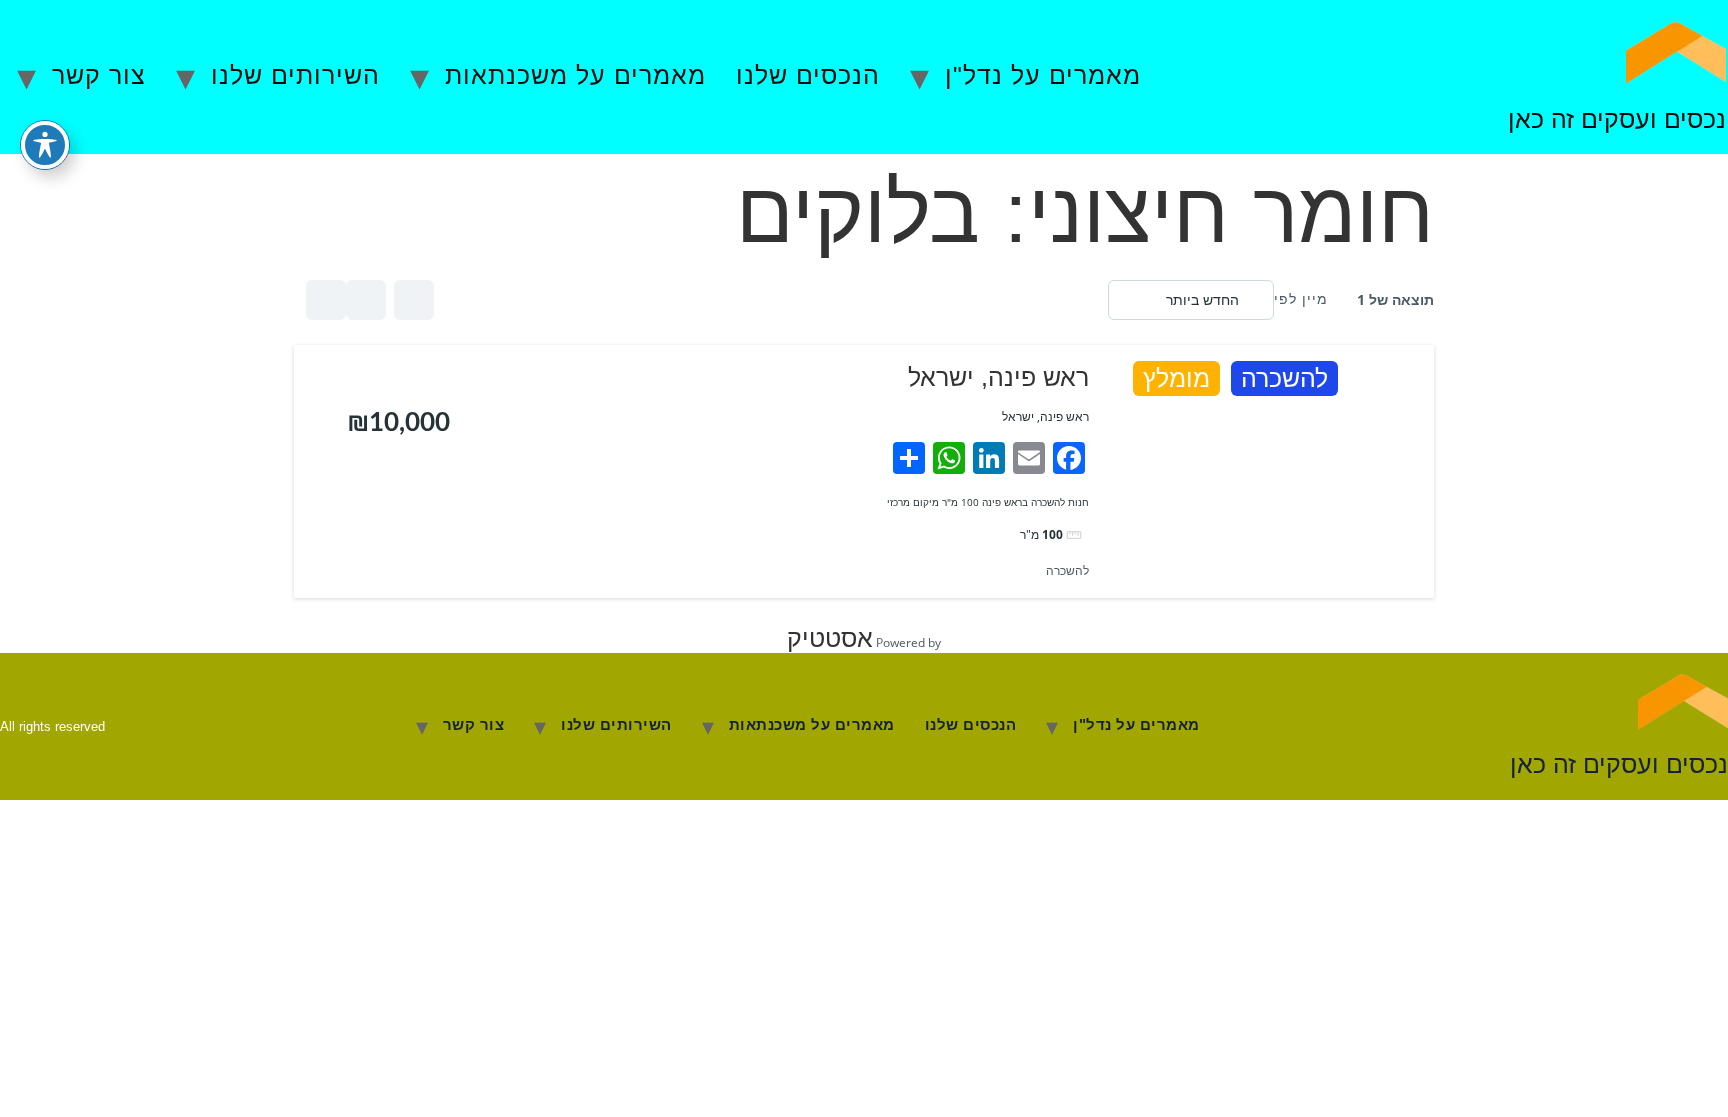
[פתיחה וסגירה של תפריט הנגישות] (45, 145)
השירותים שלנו (295, 75)
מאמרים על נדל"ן (1043, 75)
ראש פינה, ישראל (998, 377)
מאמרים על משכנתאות (575, 75)
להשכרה (1284, 378)
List (366, 300)
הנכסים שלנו (808, 75)
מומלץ (1176, 378)
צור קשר (99, 75)
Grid (414, 300)
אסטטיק (830, 638)
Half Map (326, 300)
